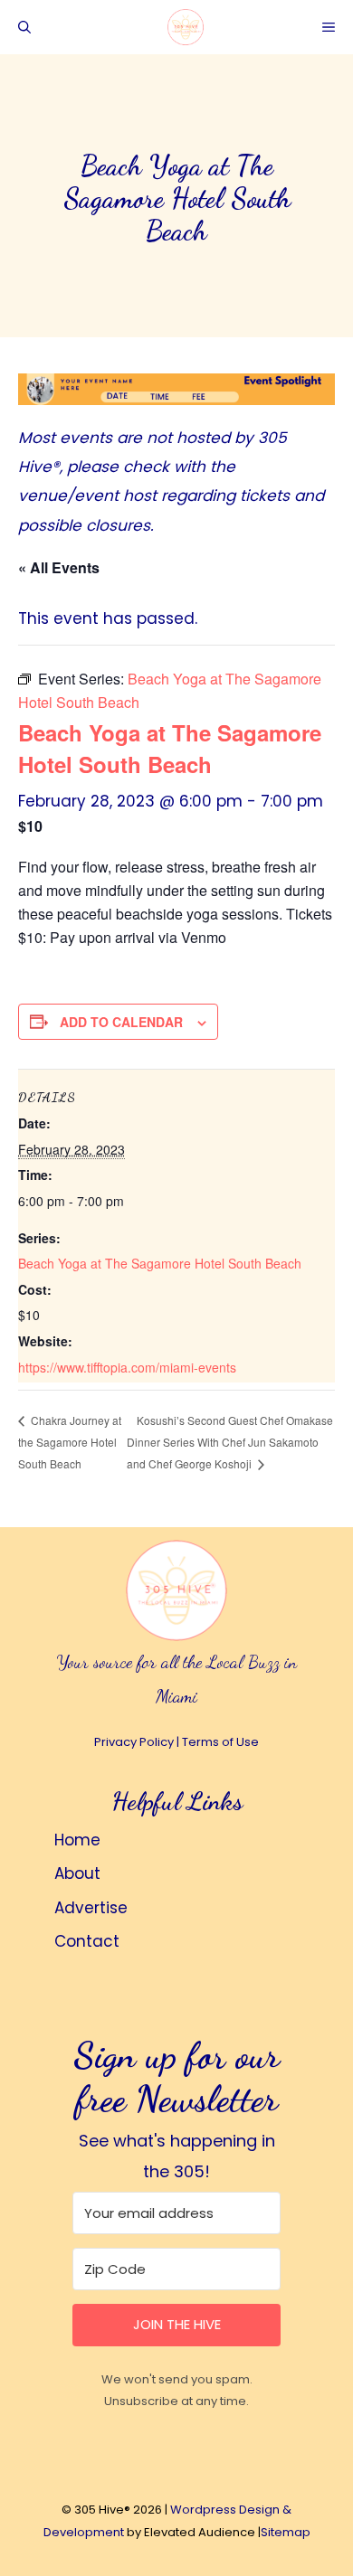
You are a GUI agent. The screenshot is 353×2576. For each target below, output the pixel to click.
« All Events (59, 567)
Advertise (91, 1908)
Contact (87, 1941)
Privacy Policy (134, 1742)
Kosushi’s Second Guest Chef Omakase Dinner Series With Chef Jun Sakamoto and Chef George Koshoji (230, 1442)
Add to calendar (121, 1022)
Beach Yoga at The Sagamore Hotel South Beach (160, 1263)
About (77, 1873)
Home (77, 1840)
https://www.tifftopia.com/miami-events (127, 1367)
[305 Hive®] (186, 27)
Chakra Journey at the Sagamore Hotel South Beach (70, 1442)
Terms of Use (220, 1742)
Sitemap (286, 2532)
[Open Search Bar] (24, 27)
